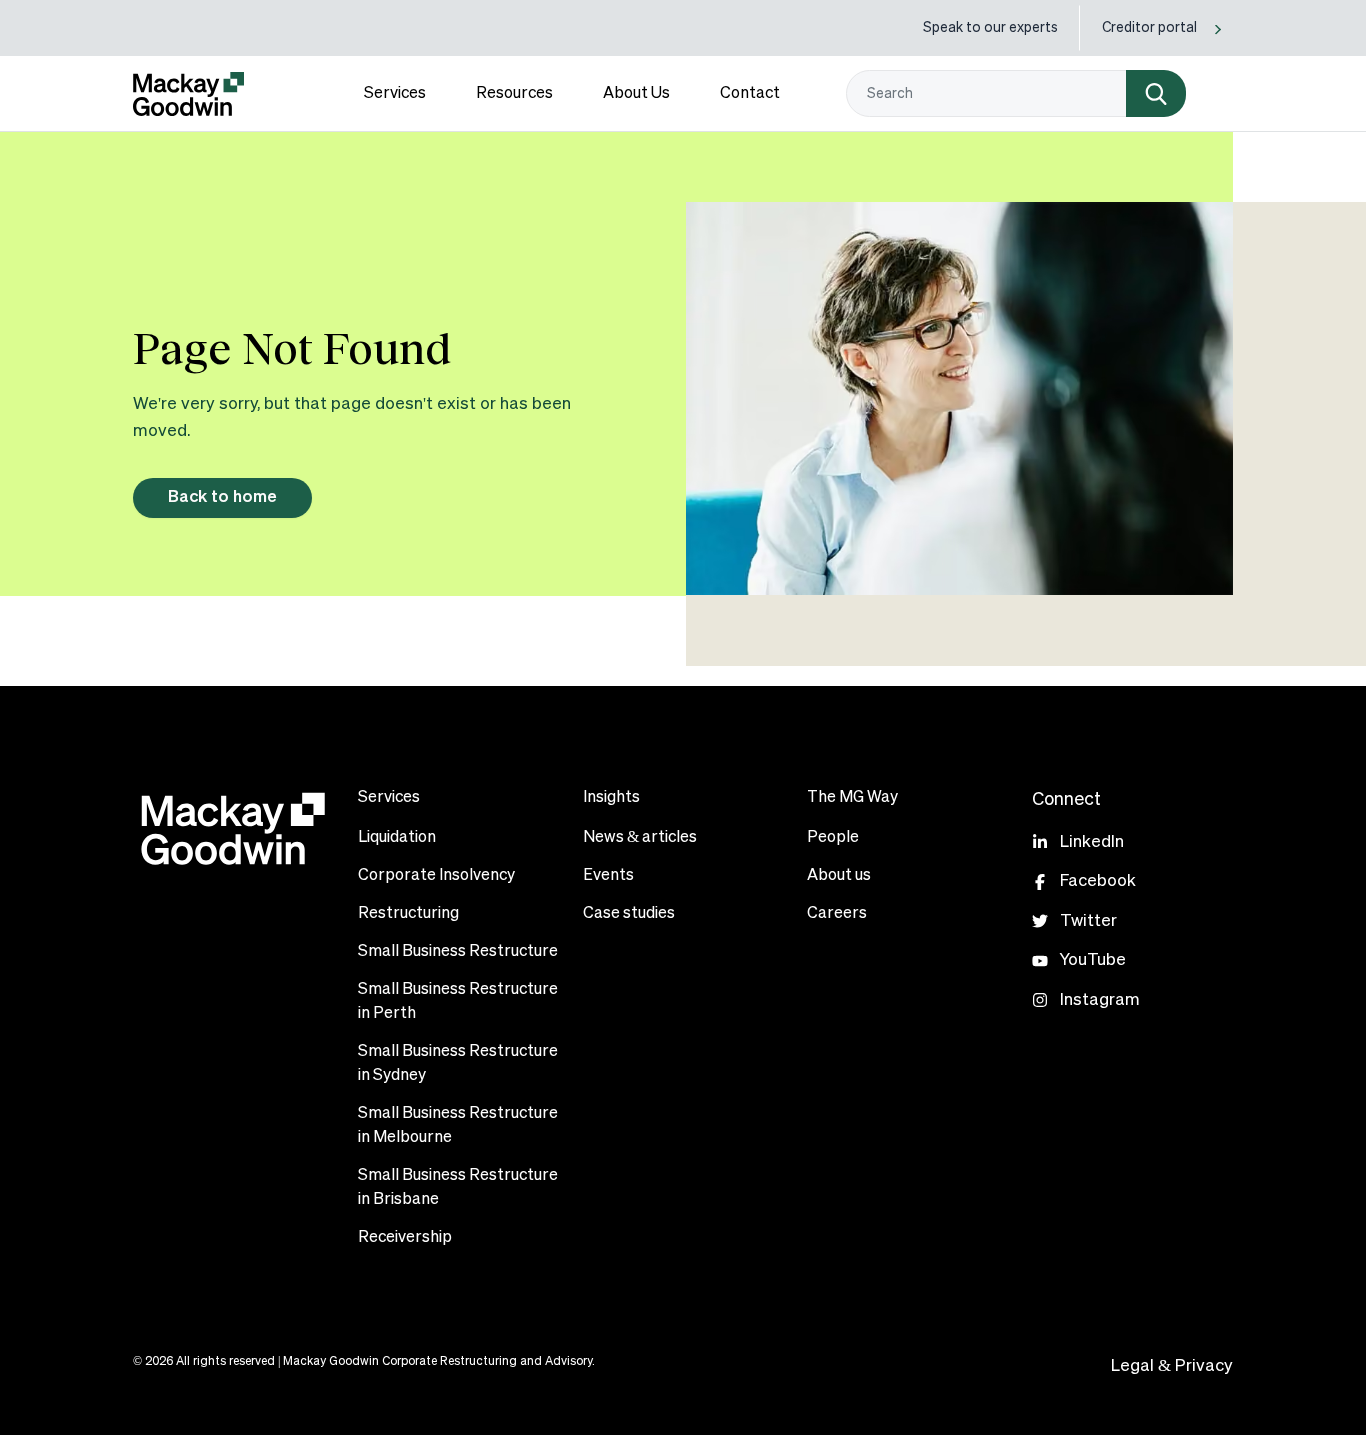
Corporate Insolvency (436, 876)
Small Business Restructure (458, 952)
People (833, 838)
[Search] (1156, 93)
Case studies (629, 914)
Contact (750, 94)
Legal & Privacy (1172, 1366)
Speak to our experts (990, 28)
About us (839, 876)
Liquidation (397, 838)
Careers (837, 914)
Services (395, 94)
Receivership (405, 1238)
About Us (636, 94)
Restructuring (408, 914)
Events (608, 876)
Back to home (222, 497)
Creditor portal (1149, 28)
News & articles (640, 838)
